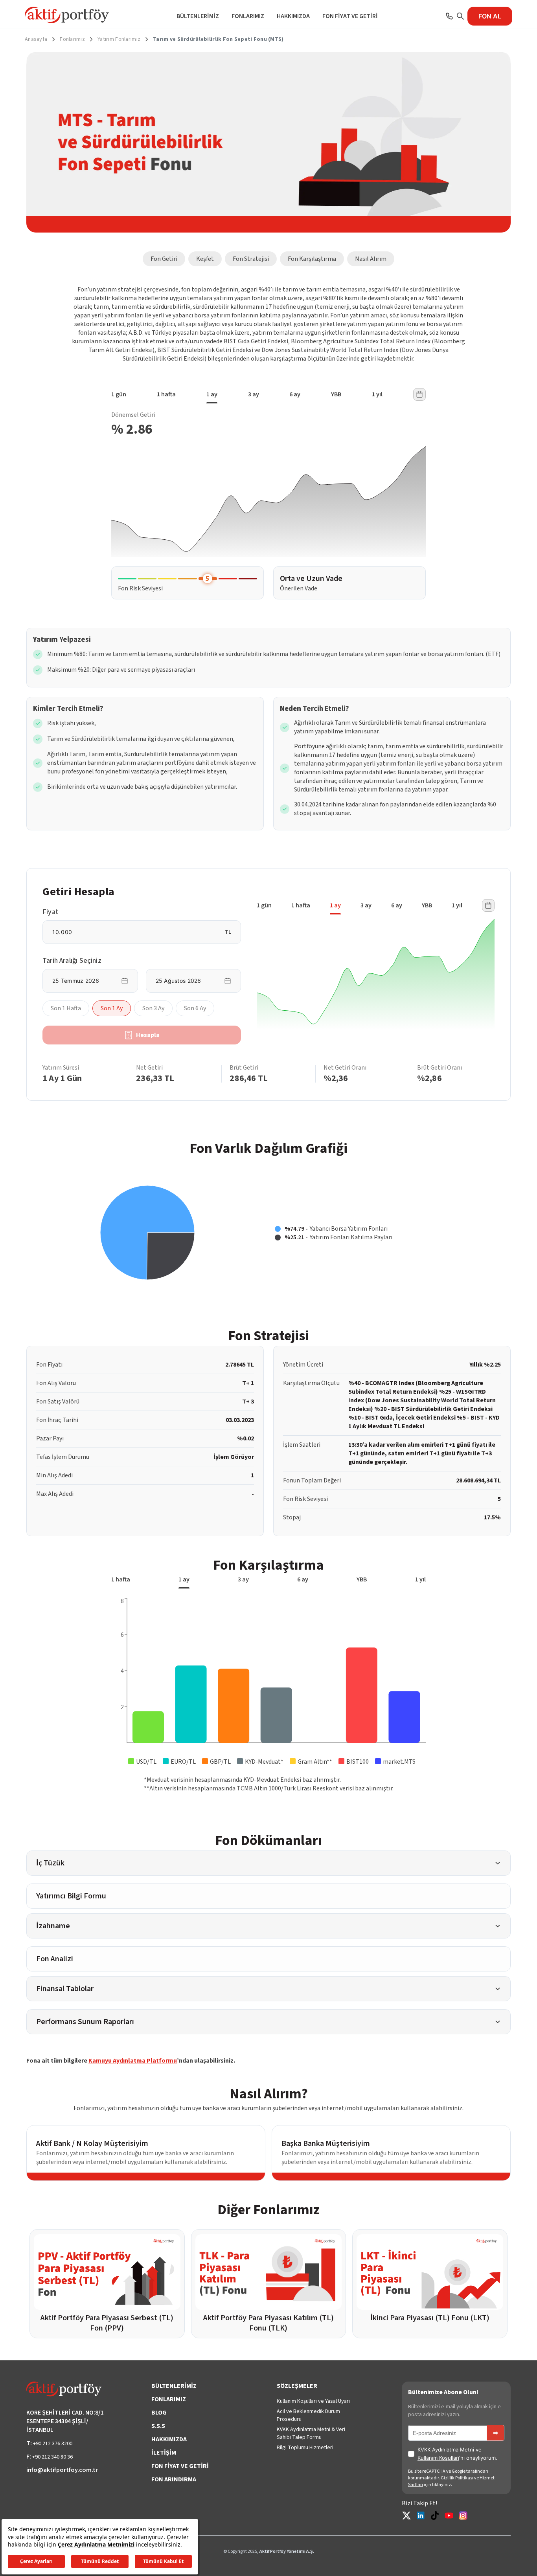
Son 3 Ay (153, 1008)
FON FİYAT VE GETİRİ (350, 16)
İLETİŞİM (164, 2453)
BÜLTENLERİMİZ (198, 16)
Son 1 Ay (112, 1008)
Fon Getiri (164, 259)
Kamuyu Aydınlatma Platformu (133, 2061)
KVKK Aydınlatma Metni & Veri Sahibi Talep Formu (311, 2433)
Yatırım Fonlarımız (119, 39)
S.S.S (158, 2426)
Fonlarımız (72, 39)
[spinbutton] (137, 932)
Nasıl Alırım (371, 259)
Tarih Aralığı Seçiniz (72, 961)
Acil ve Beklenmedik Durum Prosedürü (308, 2415)
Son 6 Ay (195, 1008)
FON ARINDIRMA (174, 2479)
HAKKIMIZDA (293, 16)
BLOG (159, 2413)
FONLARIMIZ (248, 16)
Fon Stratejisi (251, 259)
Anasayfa (36, 39)
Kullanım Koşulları (438, 2458)
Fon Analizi (55, 1959)
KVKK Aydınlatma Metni (446, 2450)
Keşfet (205, 259)
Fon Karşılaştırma (312, 259)
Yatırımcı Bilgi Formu (71, 1896)
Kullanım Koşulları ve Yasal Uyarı (313, 2401)
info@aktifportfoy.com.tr (62, 2470)
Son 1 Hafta (66, 1008)
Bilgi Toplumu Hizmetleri (305, 2448)
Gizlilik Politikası (457, 2478)
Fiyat (50, 912)
